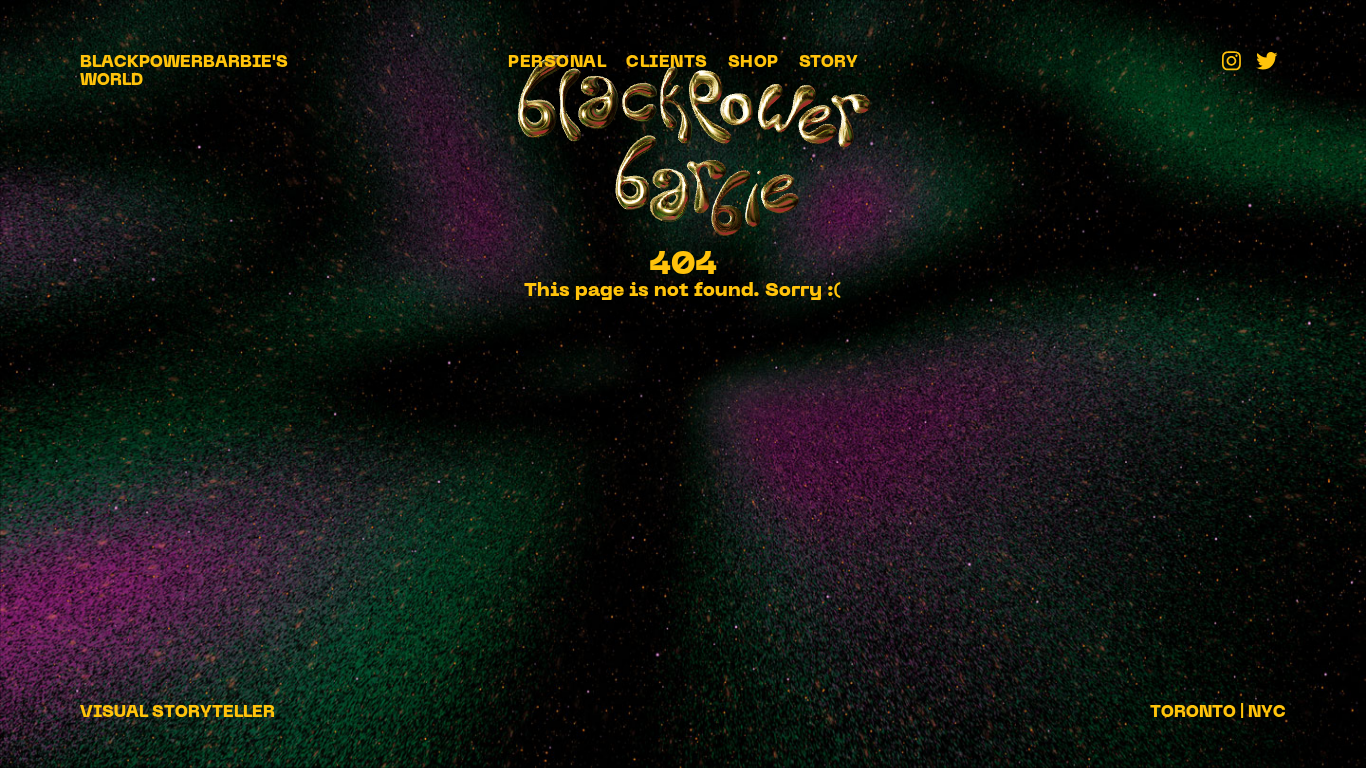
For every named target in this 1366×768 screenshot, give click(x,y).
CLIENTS (667, 63)
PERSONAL (557, 63)
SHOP (753, 63)
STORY (829, 63)
